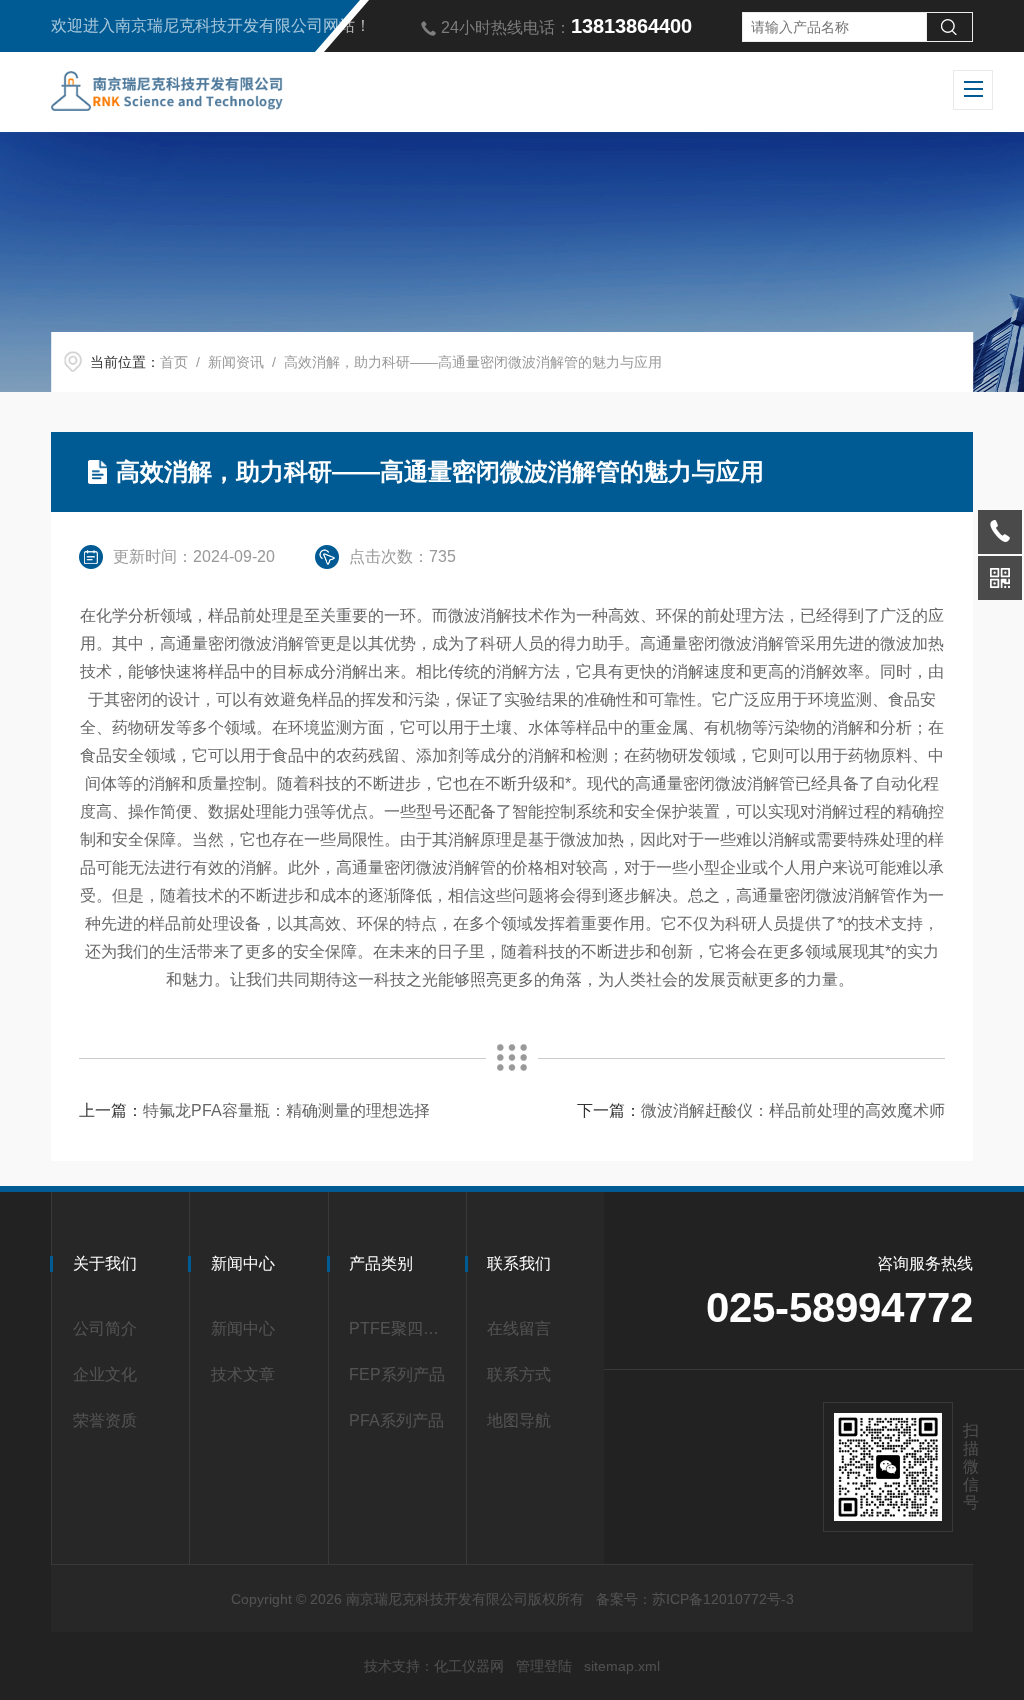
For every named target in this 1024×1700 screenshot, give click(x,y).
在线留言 (519, 1328)
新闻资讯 (236, 362)
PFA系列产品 (396, 1420)
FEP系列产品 (397, 1374)
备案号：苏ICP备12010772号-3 (695, 1599)
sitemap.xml (622, 1666)
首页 (174, 362)
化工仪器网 (469, 1666)
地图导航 (519, 1420)
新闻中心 (243, 1328)
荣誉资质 (105, 1420)
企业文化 (105, 1374)
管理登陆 (544, 1666)
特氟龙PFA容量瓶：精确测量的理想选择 (286, 1110)
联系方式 (519, 1374)
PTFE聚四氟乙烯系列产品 (401, 1328)
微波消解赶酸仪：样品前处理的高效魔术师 (793, 1110)
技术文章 (243, 1374)
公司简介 (105, 1328)
